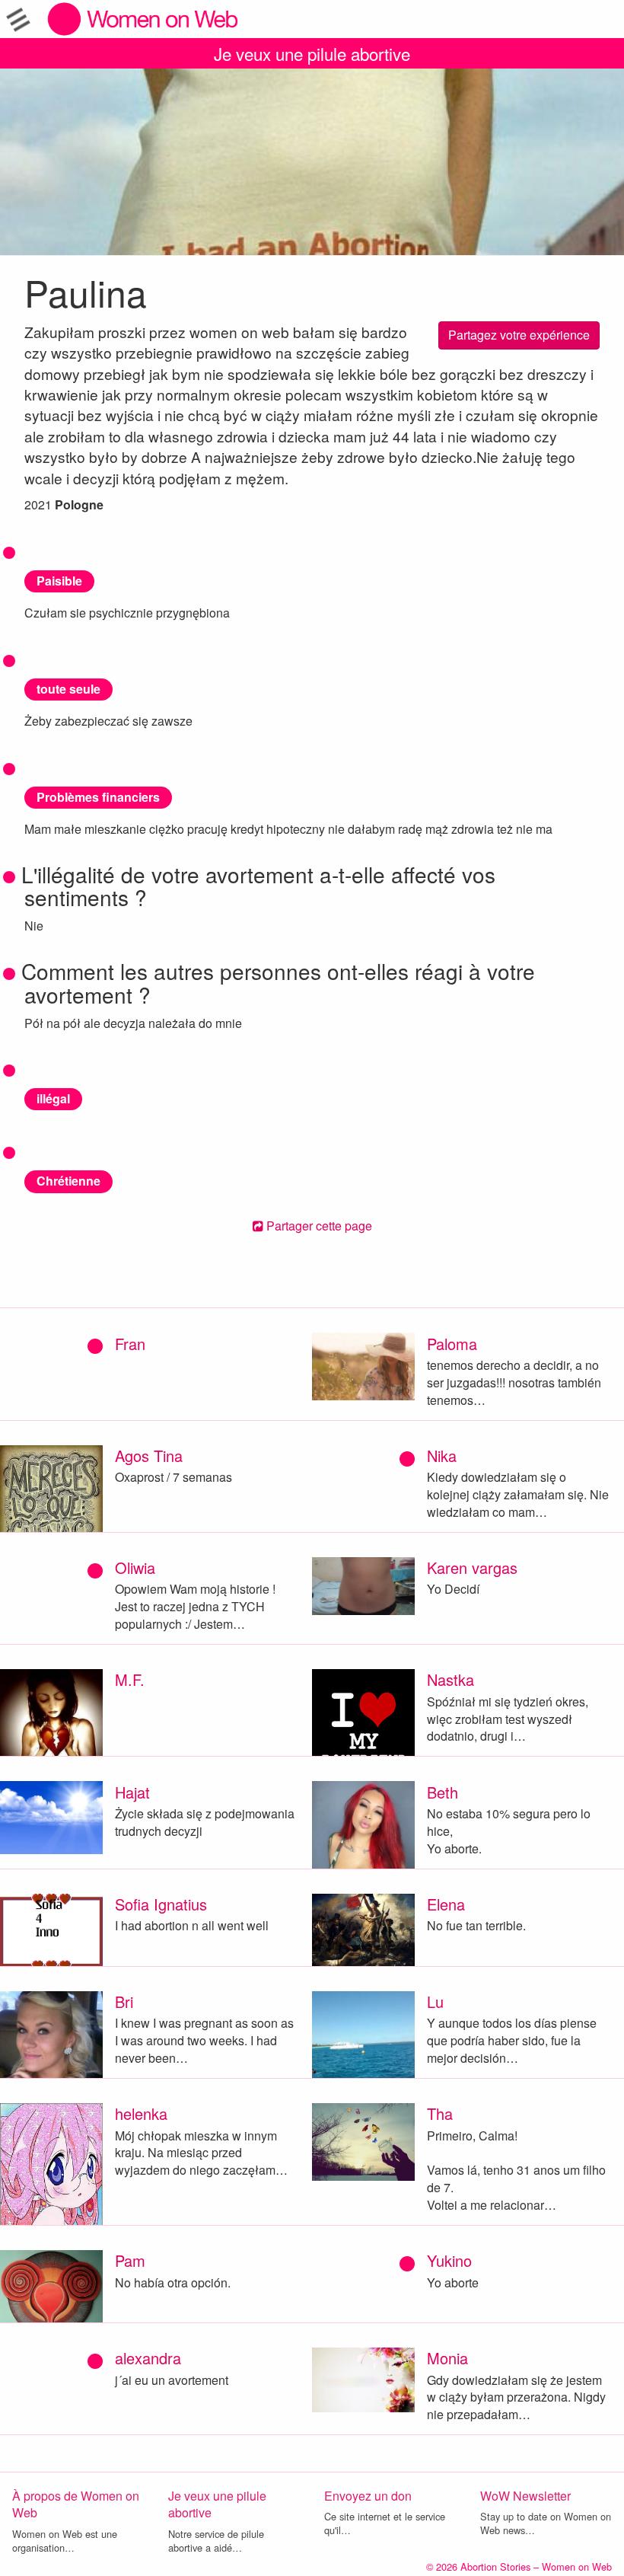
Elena (446, 1904)
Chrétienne (68, 1181)
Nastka (450, 1679)
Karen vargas (472, 1567)
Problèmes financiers (98, 797)
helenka (141, 2113)
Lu (435, 2001)
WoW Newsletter (525, 2496)
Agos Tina (149, 1456)
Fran (130, 1344)
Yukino (449, 2260)
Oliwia (135, 1567)
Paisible (59, 581)
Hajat (132, 1792)
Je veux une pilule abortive (312, 53)
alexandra (148, 2358)
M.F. (130, 1679)
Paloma (452, 1344)
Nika (442, 1456)
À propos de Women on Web (76, 2504)
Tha (440, 2113)
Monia (447, 2358)
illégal (53, 1098)
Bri (124, 2001)
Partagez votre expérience (519, 335)
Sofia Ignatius (161, 1904)
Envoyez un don (368, 2496)
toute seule (68, 689)
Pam (130, 2260)
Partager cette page (318, 1226)
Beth (443, 1792)
